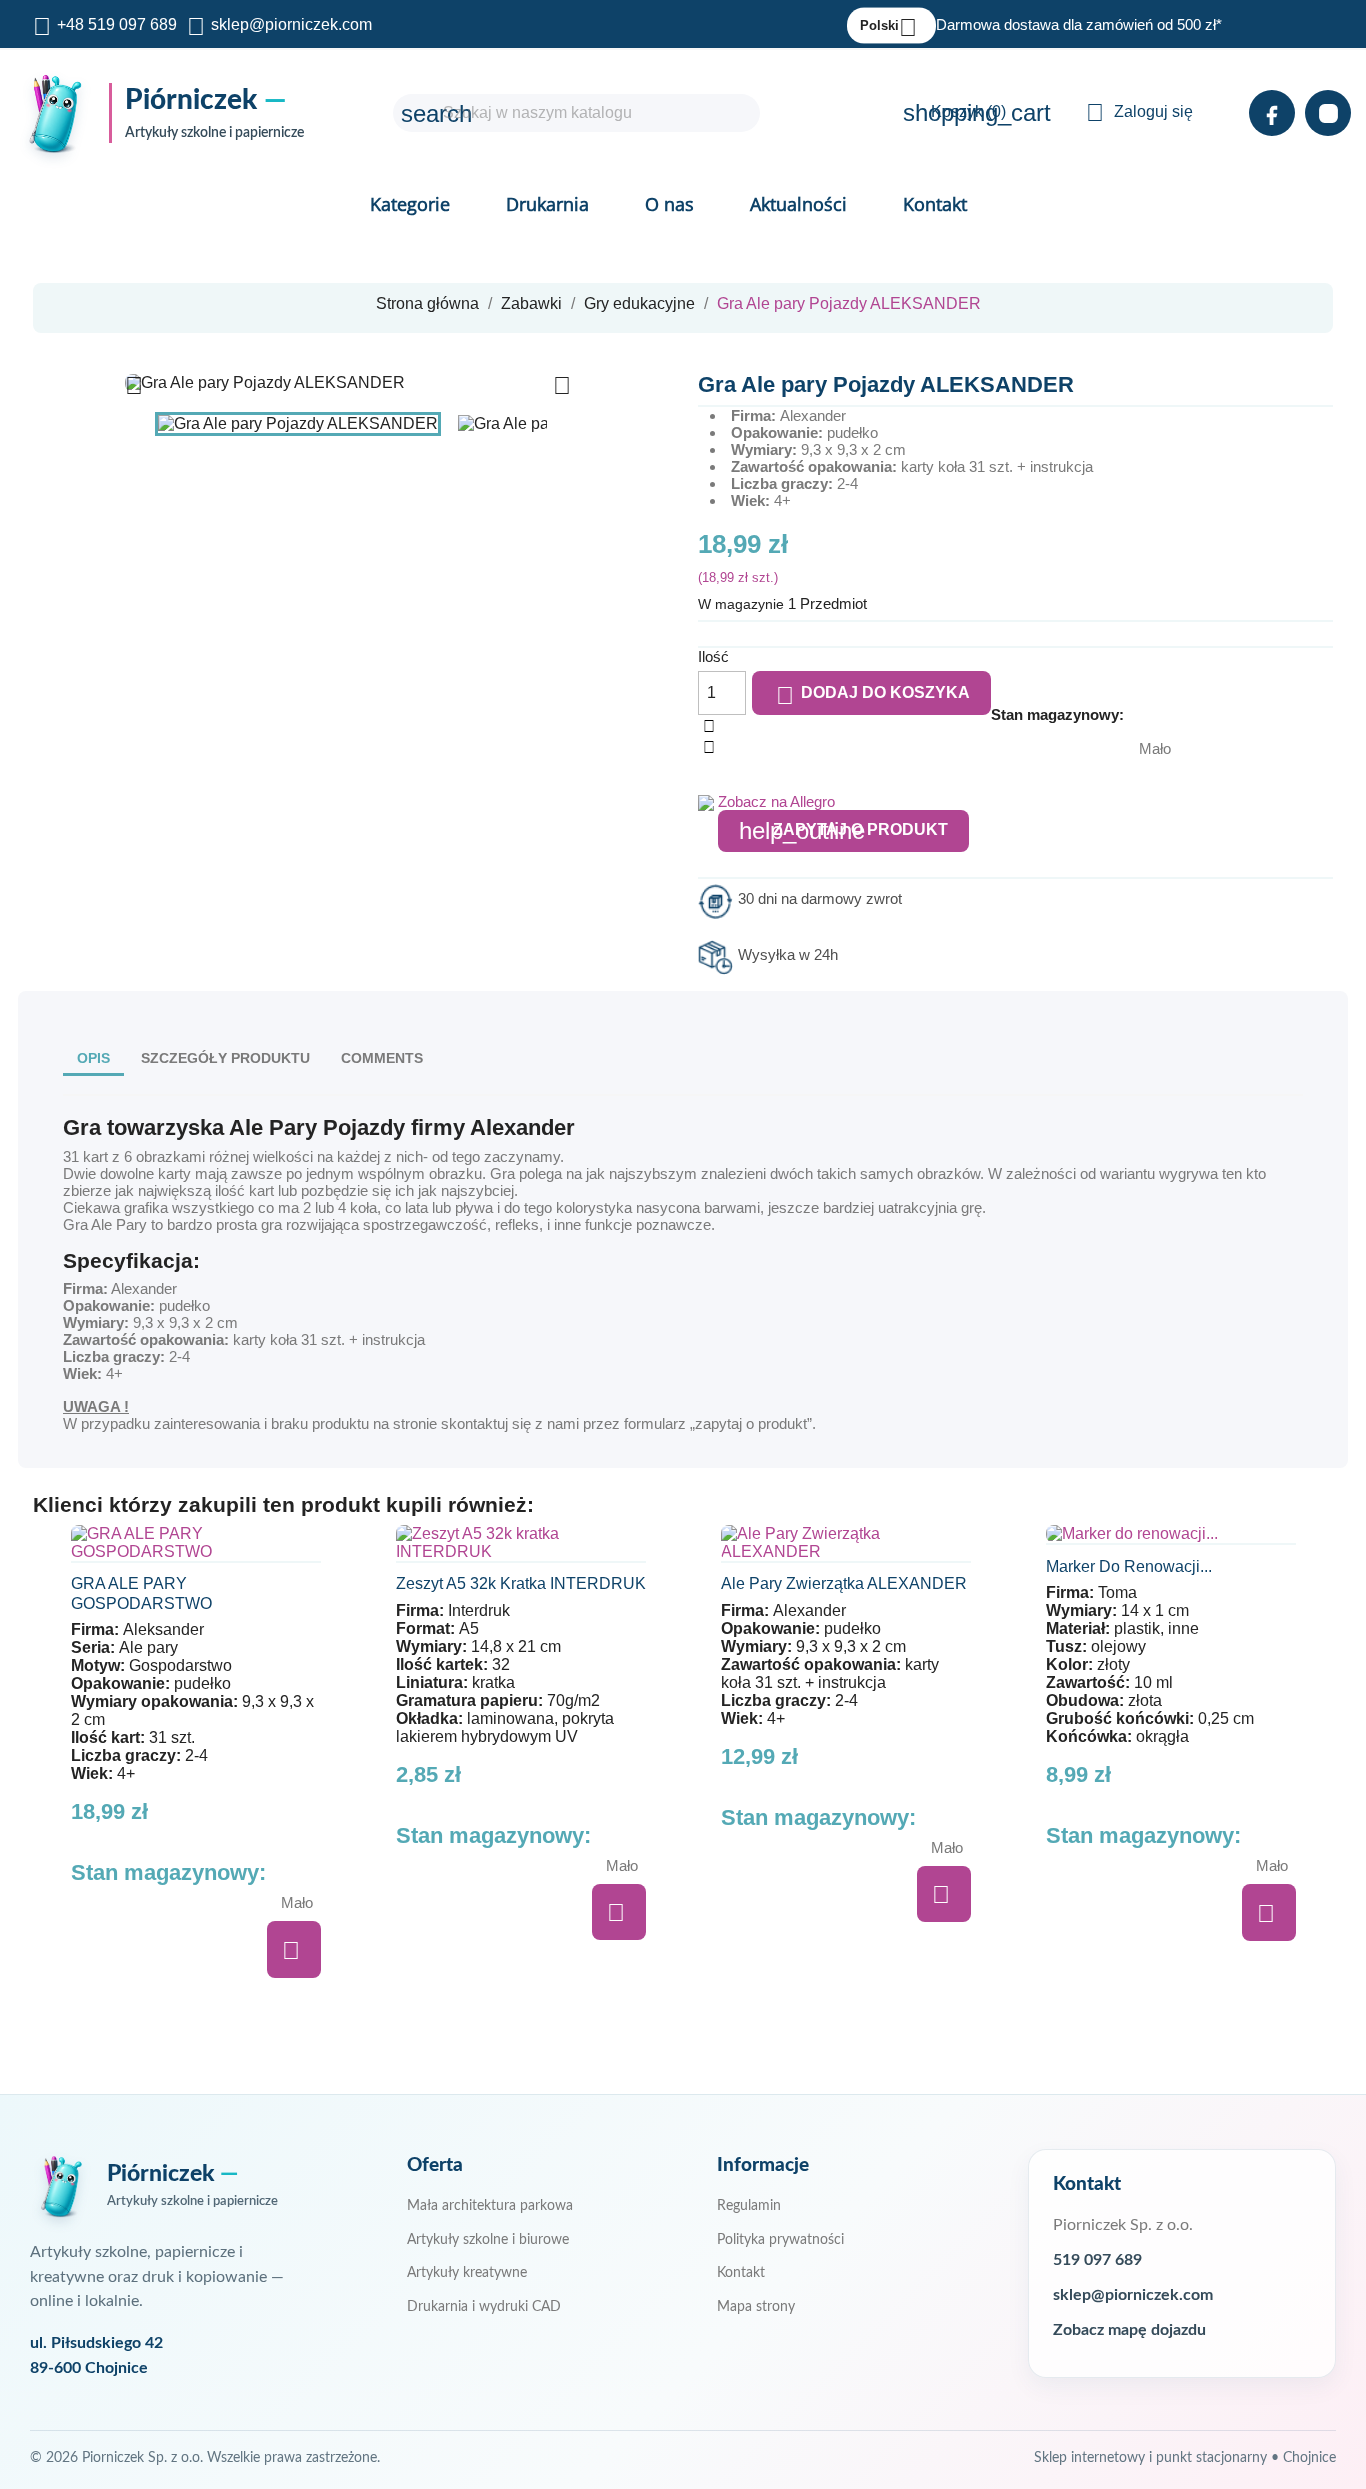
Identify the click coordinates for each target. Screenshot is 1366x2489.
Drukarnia (547, 204)
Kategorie (410, 204)
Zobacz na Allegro (776, 801)
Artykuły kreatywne (467, 2273)
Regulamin (749, 2206)
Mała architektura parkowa (490, 2206)
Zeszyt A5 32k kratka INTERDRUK (521, 1583)
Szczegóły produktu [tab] (225, 1058)
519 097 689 (1097, 2260)
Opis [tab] (93, 1058)
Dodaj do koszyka (873, 695)
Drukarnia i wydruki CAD (484, 2307)
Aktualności (798, 204)
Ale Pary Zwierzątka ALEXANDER (844, 1583)
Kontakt (935, 204)
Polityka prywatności (780, 2240)
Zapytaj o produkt (843, 830)
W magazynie (741, 604)
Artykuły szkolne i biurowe (488, 2240)
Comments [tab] (382, 1058)
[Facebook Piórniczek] (1272, 113)
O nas (669, 204)
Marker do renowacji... (1129, 1566)
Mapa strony (756, 2307)
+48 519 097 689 (117, 24)
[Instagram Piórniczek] (1328, 113)
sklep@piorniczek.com (291, 24)
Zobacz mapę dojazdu (1129, 2330)
